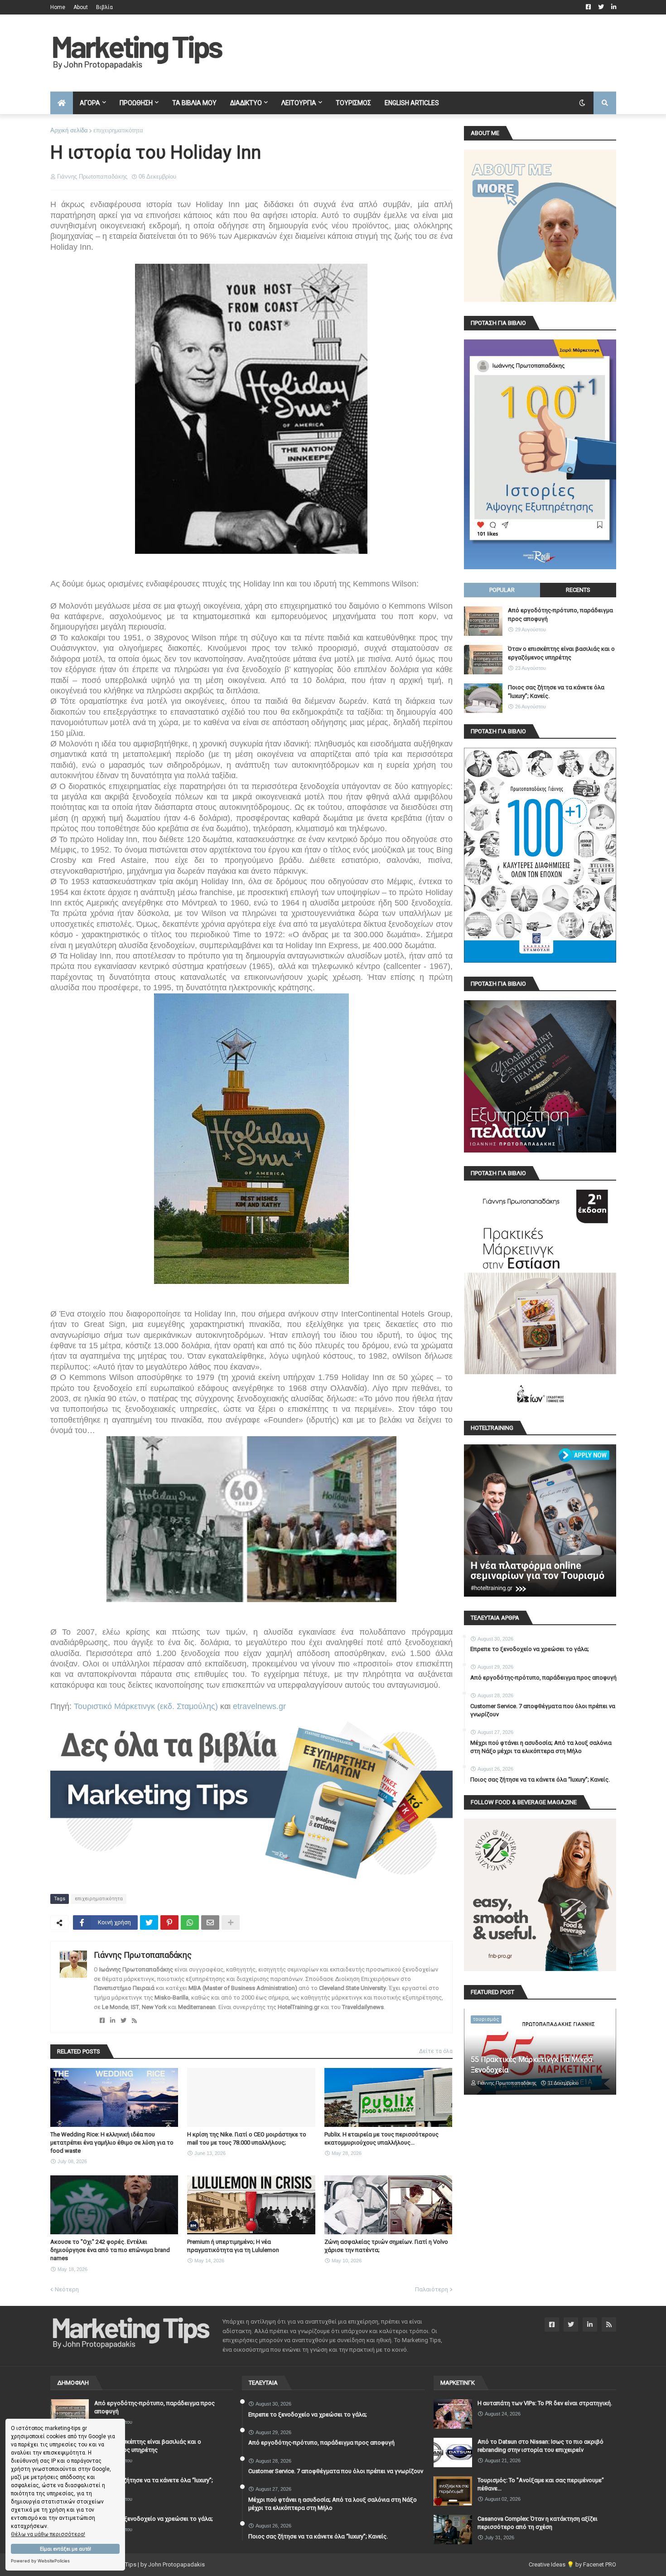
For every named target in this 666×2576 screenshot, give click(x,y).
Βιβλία (104, 7)
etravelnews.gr (259, 1706)
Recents (578, 590)
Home (58, 7)
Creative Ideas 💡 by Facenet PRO (572, 2564)
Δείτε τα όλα (436, 2051)
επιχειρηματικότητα (118, 130)
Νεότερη (67, 2289)
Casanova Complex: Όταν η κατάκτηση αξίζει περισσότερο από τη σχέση (538, 2523)
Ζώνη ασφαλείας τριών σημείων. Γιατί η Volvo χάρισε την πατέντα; (386, 2246)
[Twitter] (149, 1922)
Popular (502, 590)
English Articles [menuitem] (412, 103)
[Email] (210, 1922)
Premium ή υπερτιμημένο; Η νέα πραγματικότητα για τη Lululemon (233, 2246)
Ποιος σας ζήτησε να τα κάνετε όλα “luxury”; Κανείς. (556, 691)
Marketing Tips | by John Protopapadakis (151, 2564)
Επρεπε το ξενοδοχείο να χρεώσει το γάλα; (530, 1649)
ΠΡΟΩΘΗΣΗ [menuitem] (136, 103)
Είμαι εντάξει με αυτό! (65, 2549)
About (81, 7)
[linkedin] (113, 2021)
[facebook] (102, 2021)
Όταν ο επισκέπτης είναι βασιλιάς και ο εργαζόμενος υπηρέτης (561, 653)
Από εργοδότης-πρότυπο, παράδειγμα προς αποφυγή (560, 614)
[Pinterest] (169, 1922)
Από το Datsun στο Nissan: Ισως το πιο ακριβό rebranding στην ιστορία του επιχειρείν (541, 2446)
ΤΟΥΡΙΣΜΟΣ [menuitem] (353, 103)
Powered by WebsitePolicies (40, 2561)
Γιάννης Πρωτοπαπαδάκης (143, 1955)
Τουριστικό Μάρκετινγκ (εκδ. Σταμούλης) (146, 1706)
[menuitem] (62, 103)
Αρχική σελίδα (69, 130)
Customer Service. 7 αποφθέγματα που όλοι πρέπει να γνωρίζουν (543, 1710)
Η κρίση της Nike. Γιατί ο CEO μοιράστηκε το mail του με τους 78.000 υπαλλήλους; (247, 2138)
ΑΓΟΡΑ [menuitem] (90, 103)
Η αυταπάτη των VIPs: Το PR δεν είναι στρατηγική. (545, 2403)
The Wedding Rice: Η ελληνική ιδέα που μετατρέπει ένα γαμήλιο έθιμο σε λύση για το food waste (112, 2143)
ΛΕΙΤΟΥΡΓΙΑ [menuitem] (299, 103)
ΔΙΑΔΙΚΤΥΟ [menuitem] (246, 103)
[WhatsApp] (190, 1922)
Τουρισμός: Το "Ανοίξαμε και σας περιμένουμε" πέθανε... (541, 2484)
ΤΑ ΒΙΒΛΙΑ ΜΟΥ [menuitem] (194, 103)
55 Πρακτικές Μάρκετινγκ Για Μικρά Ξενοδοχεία (531, 2065)
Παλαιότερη (432, 2289)
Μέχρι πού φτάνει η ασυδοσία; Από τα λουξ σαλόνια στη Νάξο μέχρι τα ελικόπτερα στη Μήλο (541, 1747)
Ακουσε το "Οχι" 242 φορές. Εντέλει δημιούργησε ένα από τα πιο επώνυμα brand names (110, 2250)
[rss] (134, 2021)
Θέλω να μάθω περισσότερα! (48, 2534)
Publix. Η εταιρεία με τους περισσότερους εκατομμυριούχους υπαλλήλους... (381, 2138)
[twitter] (123, 2021)
